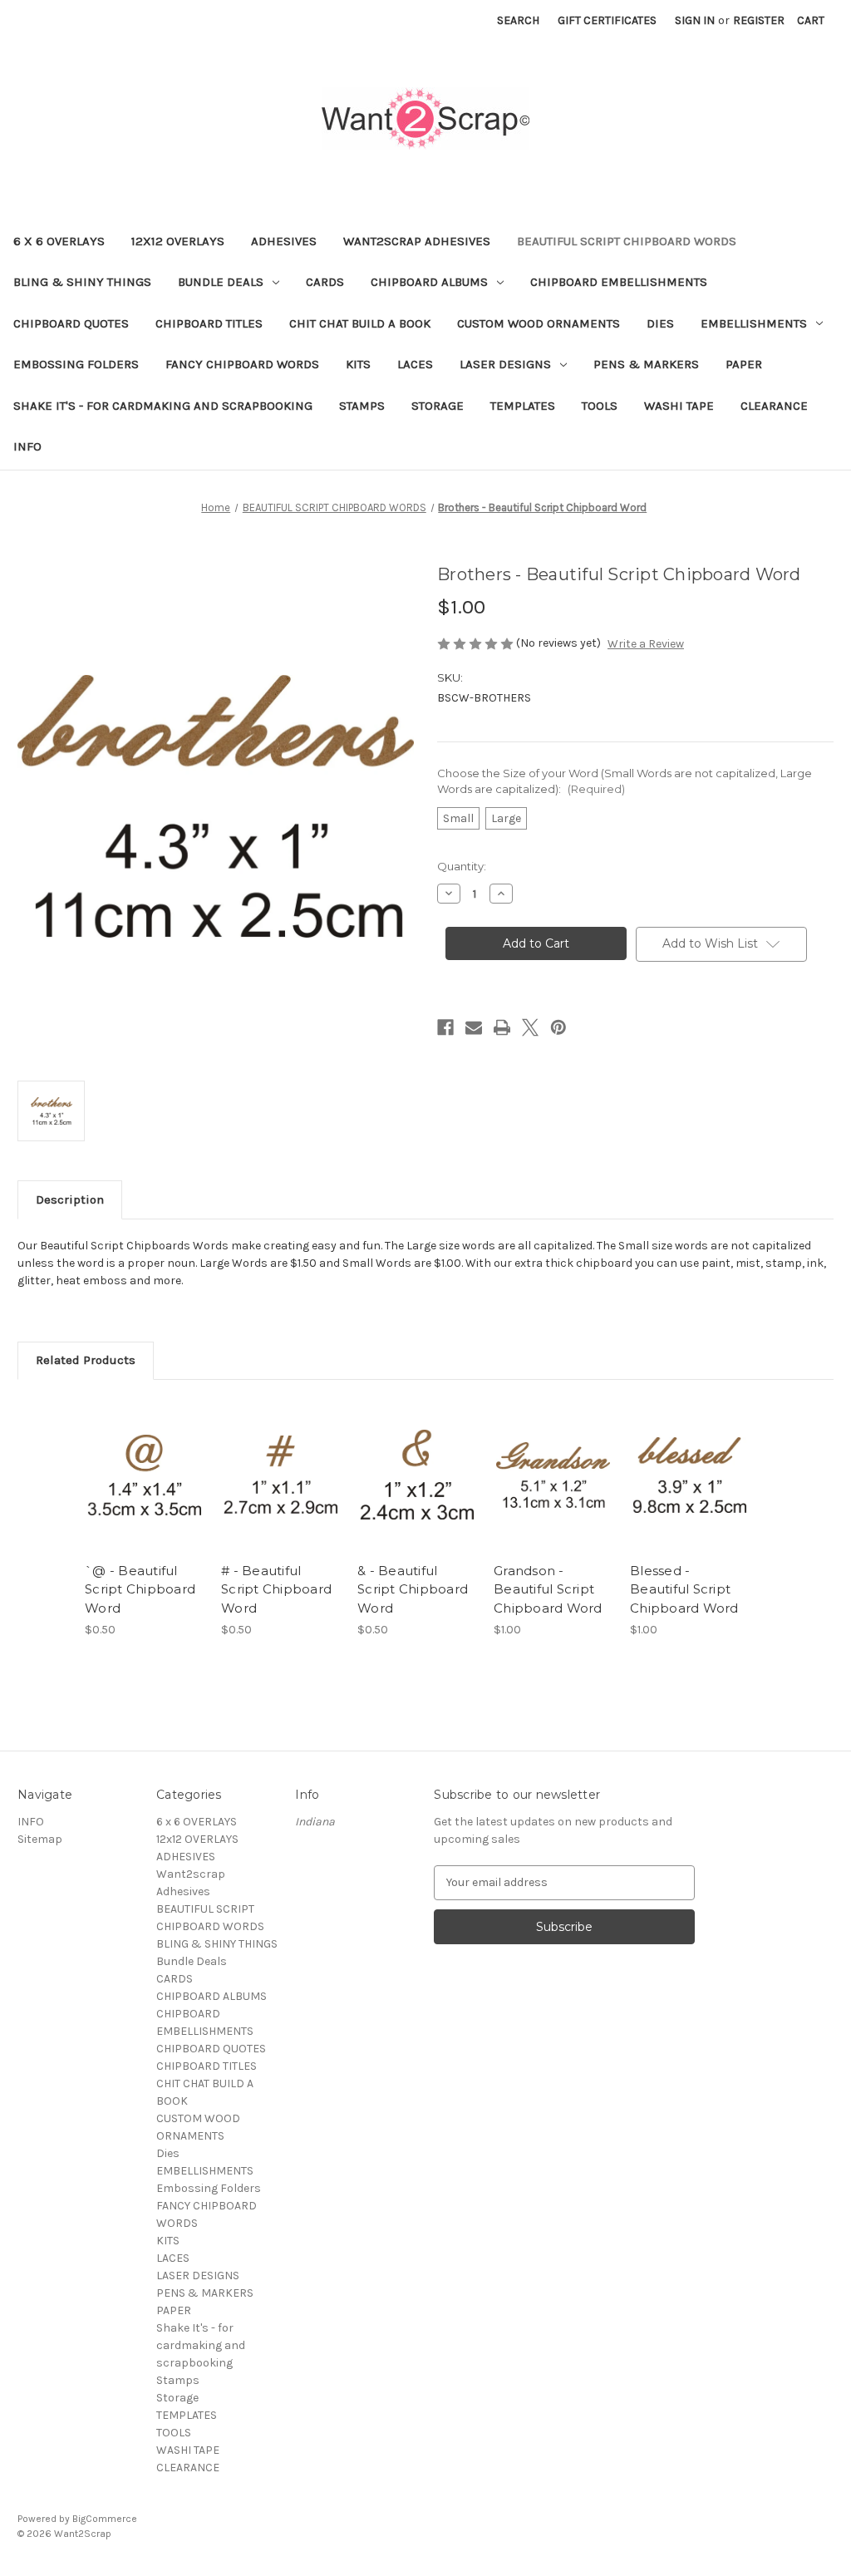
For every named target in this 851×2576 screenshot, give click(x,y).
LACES (415, 364)
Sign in (695, 20)
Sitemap (40, 1839)
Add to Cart (144, 1490)
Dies (660, 323)
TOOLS (600, 406)
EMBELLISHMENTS (754, 323)
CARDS (325, 282)
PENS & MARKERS (646, 364)
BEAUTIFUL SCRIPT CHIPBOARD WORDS (627, 241)
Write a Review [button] (646, 644)
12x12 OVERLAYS (178, 241)
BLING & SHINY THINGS (82, 282)
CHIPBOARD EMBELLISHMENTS (619, 282)
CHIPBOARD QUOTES (71, 323)
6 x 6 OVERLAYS (59, 241)
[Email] (474, 1027)
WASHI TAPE (679, 406)
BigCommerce (105, 2519)
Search (518, 20)
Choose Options (281, 1490)
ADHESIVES (284, 241)
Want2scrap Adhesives (417, 241)
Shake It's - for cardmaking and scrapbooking (163, 406)
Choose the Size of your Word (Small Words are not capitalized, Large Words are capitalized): (625, 781)
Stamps (362, 406)
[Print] (502, 1027)
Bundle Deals (221, 282)
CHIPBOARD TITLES (209, 323)
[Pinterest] (558, 1027)
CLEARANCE (774, 406)
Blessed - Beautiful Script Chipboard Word (684, 1589)
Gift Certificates (607, 20)
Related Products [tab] (86, 1360)
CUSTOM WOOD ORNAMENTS (539, 323)
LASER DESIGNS (505, 364)
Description (70, 1199)
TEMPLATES (523, 406)
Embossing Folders (76, 364)
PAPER (744, 364)
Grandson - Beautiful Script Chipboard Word (548, 1589)
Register (759, 20)
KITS (358, 364)
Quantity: (462, 866)
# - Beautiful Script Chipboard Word (276, 1589)
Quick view (143, 1460)
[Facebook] (445, 1027)
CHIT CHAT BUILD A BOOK (360, 323)
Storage (438, 406)
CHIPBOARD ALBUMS (429, 282)
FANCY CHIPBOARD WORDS (242, 364)
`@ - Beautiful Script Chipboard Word (140, 1589)
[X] (530, 1027)
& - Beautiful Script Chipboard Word (413, 1589)
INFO (27, 446)
